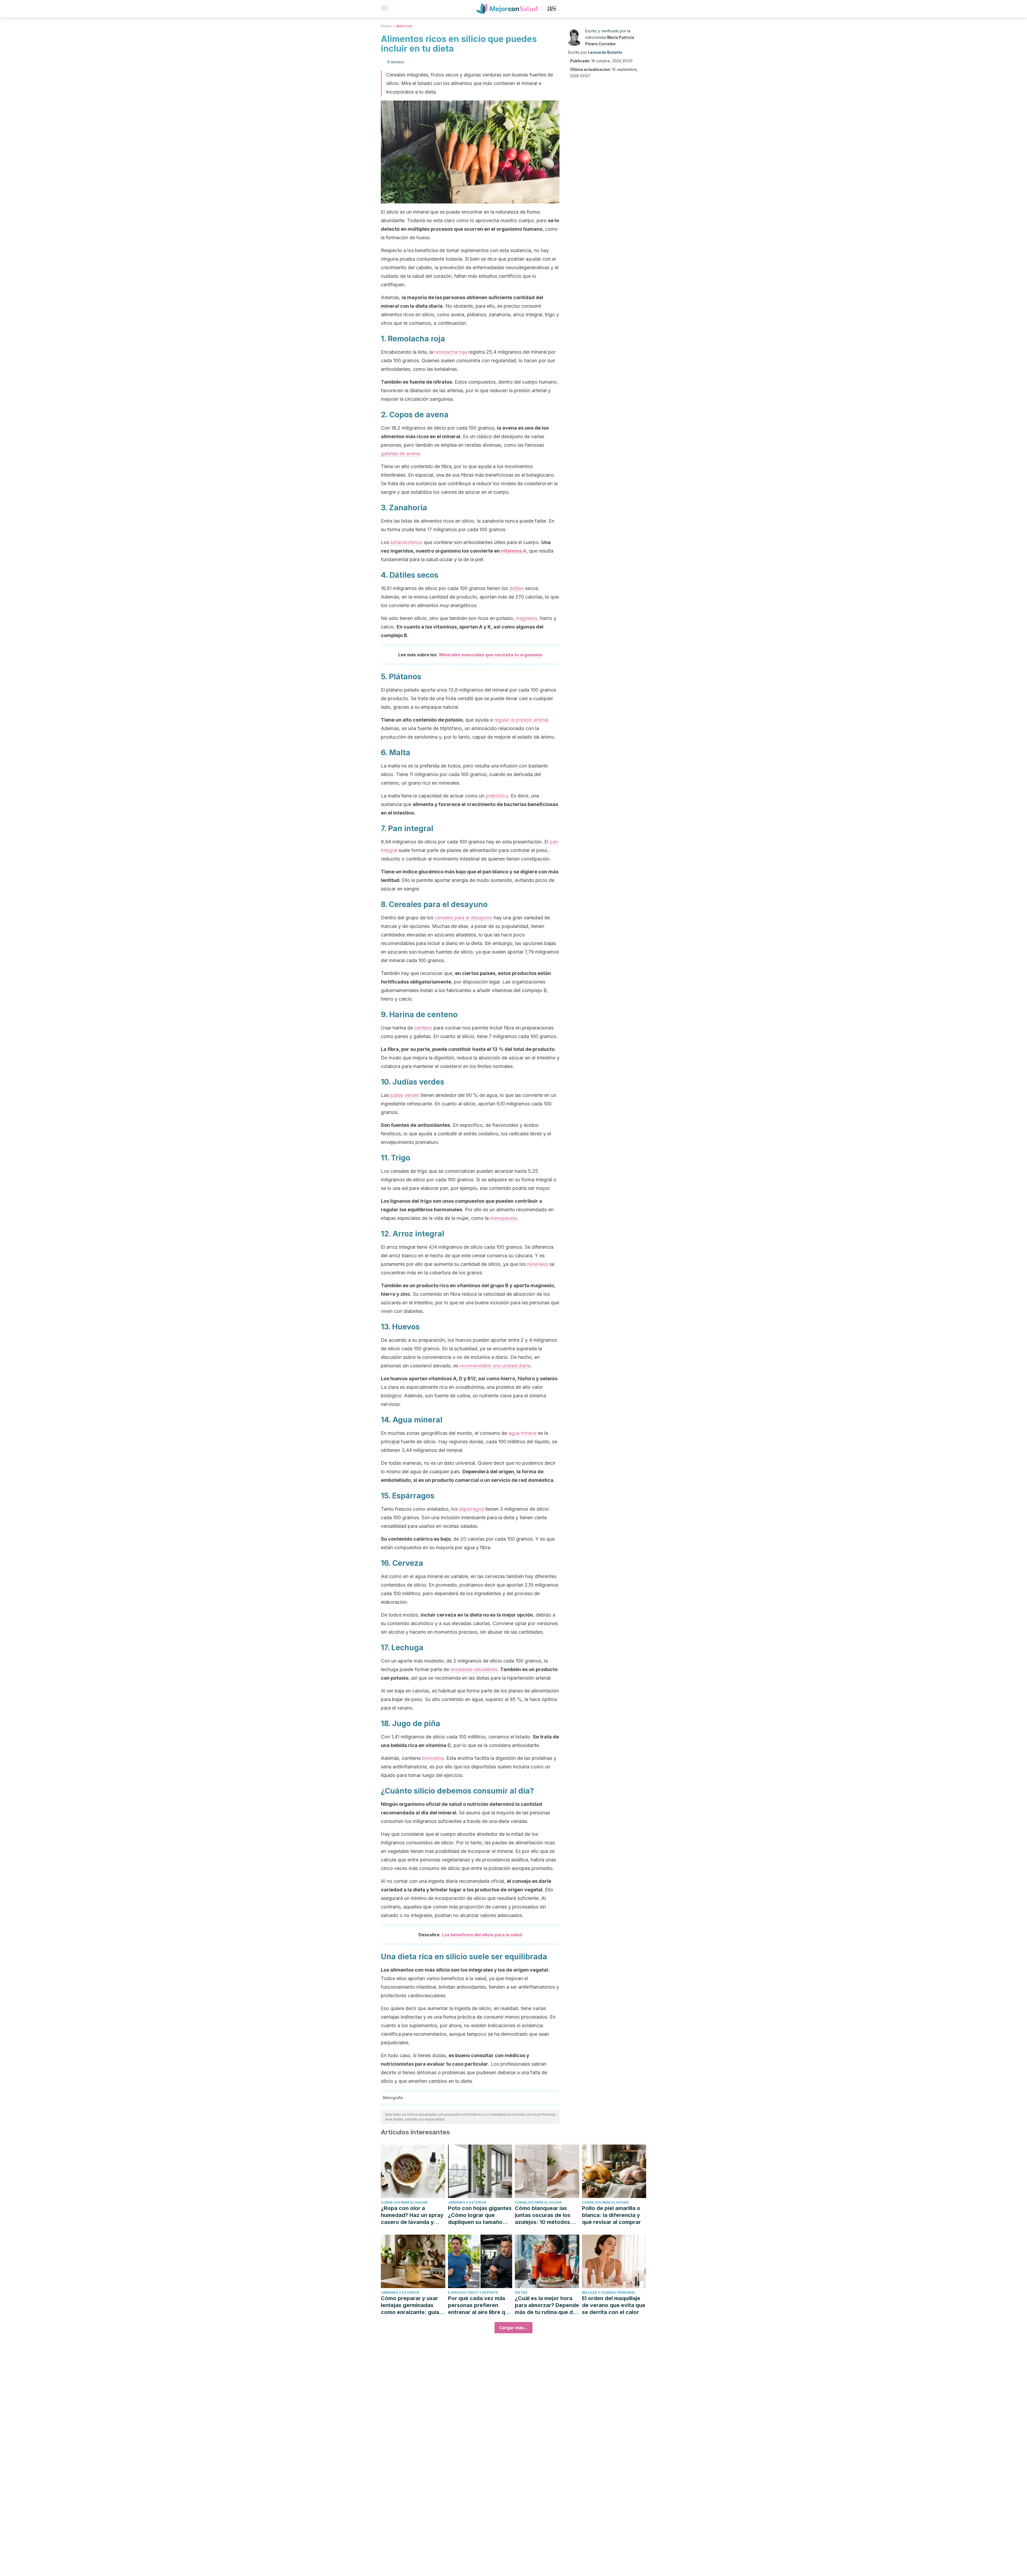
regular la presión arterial (521, 720)
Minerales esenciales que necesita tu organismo (491, 655)
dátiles (516, 588)
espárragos (471, 1509)
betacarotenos (407, 542)
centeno (423, 1028)
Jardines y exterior (467, 2202)
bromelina (433, 1758)
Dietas (386, 26)
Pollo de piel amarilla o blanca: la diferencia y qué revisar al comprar (611, 2215)
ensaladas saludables (474, 1669)
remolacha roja (451, 352)
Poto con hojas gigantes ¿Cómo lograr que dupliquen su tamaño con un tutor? (480, 2215)
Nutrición (404, 26)
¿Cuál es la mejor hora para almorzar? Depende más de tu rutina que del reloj (547, 2305)
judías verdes (405, 1095)
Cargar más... (513, 2328)
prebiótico (497, 796)
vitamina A (514, 551)
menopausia (503, 1218)
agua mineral (522, 1433)
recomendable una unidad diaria (495, 1366)
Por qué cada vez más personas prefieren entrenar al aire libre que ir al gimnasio (480, 2305)
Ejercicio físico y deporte (473, 2292)
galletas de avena (400, 454)
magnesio (526, 618)
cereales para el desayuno (463, 918)
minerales (538, 1264)
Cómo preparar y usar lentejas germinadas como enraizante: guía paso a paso (410, 2305)
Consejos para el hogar (404, 2202)
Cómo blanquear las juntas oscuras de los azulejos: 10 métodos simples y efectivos (543, 2215)
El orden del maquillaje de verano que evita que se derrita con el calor (614, 2305)
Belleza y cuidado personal (609, 2292)
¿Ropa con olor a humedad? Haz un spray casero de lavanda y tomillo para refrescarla (412, 2215)
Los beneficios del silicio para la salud (482, 1935)
